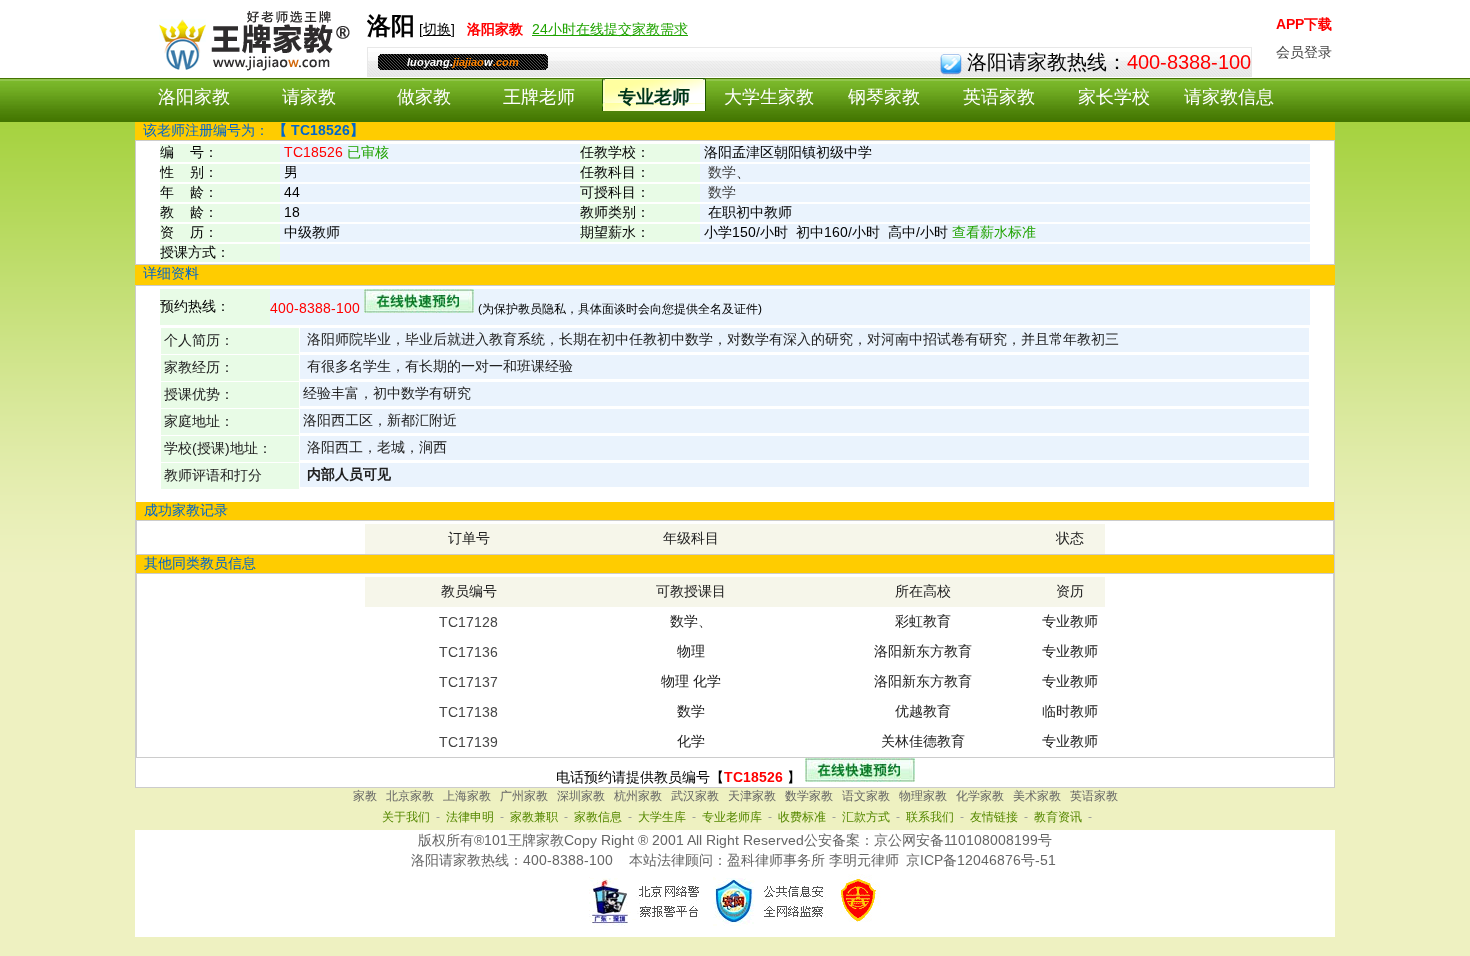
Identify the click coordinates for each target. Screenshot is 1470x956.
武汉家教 (695, 796)
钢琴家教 (884, 97)
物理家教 (923, 796)
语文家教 (866, 796)
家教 (365, 796)
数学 (722, 172)
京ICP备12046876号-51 (981, 860)
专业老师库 (732, 817)
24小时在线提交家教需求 (610, 29)
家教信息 (598, 817)
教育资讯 (1058, 817)
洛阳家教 (194, 97)
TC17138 (468, 712)
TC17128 (468, 622)
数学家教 (809, 796)
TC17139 (468, 742)
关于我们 (406, 817)
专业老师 (654, 97)
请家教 (309, 97)
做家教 (424, 97)
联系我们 (930, 817)
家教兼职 (534, 817)
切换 (437, 29)
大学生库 (662, 817)
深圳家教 (581, 796)
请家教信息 (1229, 97)
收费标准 (802, 817)
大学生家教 (769, 97)
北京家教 (410, 796)
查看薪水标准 (994, 232)
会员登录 (1304, 52)
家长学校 (1114, 97)
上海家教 (467, 796)
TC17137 (468, 682)
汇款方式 (866, 817)
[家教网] (250, 67)
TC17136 (468, 652)
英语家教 (999, 97)
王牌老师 (539, 97)
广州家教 (524, 796)
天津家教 (752, 796)
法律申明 (470, 817)
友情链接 (994, 817)
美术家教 (1037, 796)
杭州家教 (638, 796)
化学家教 (980, 796)
